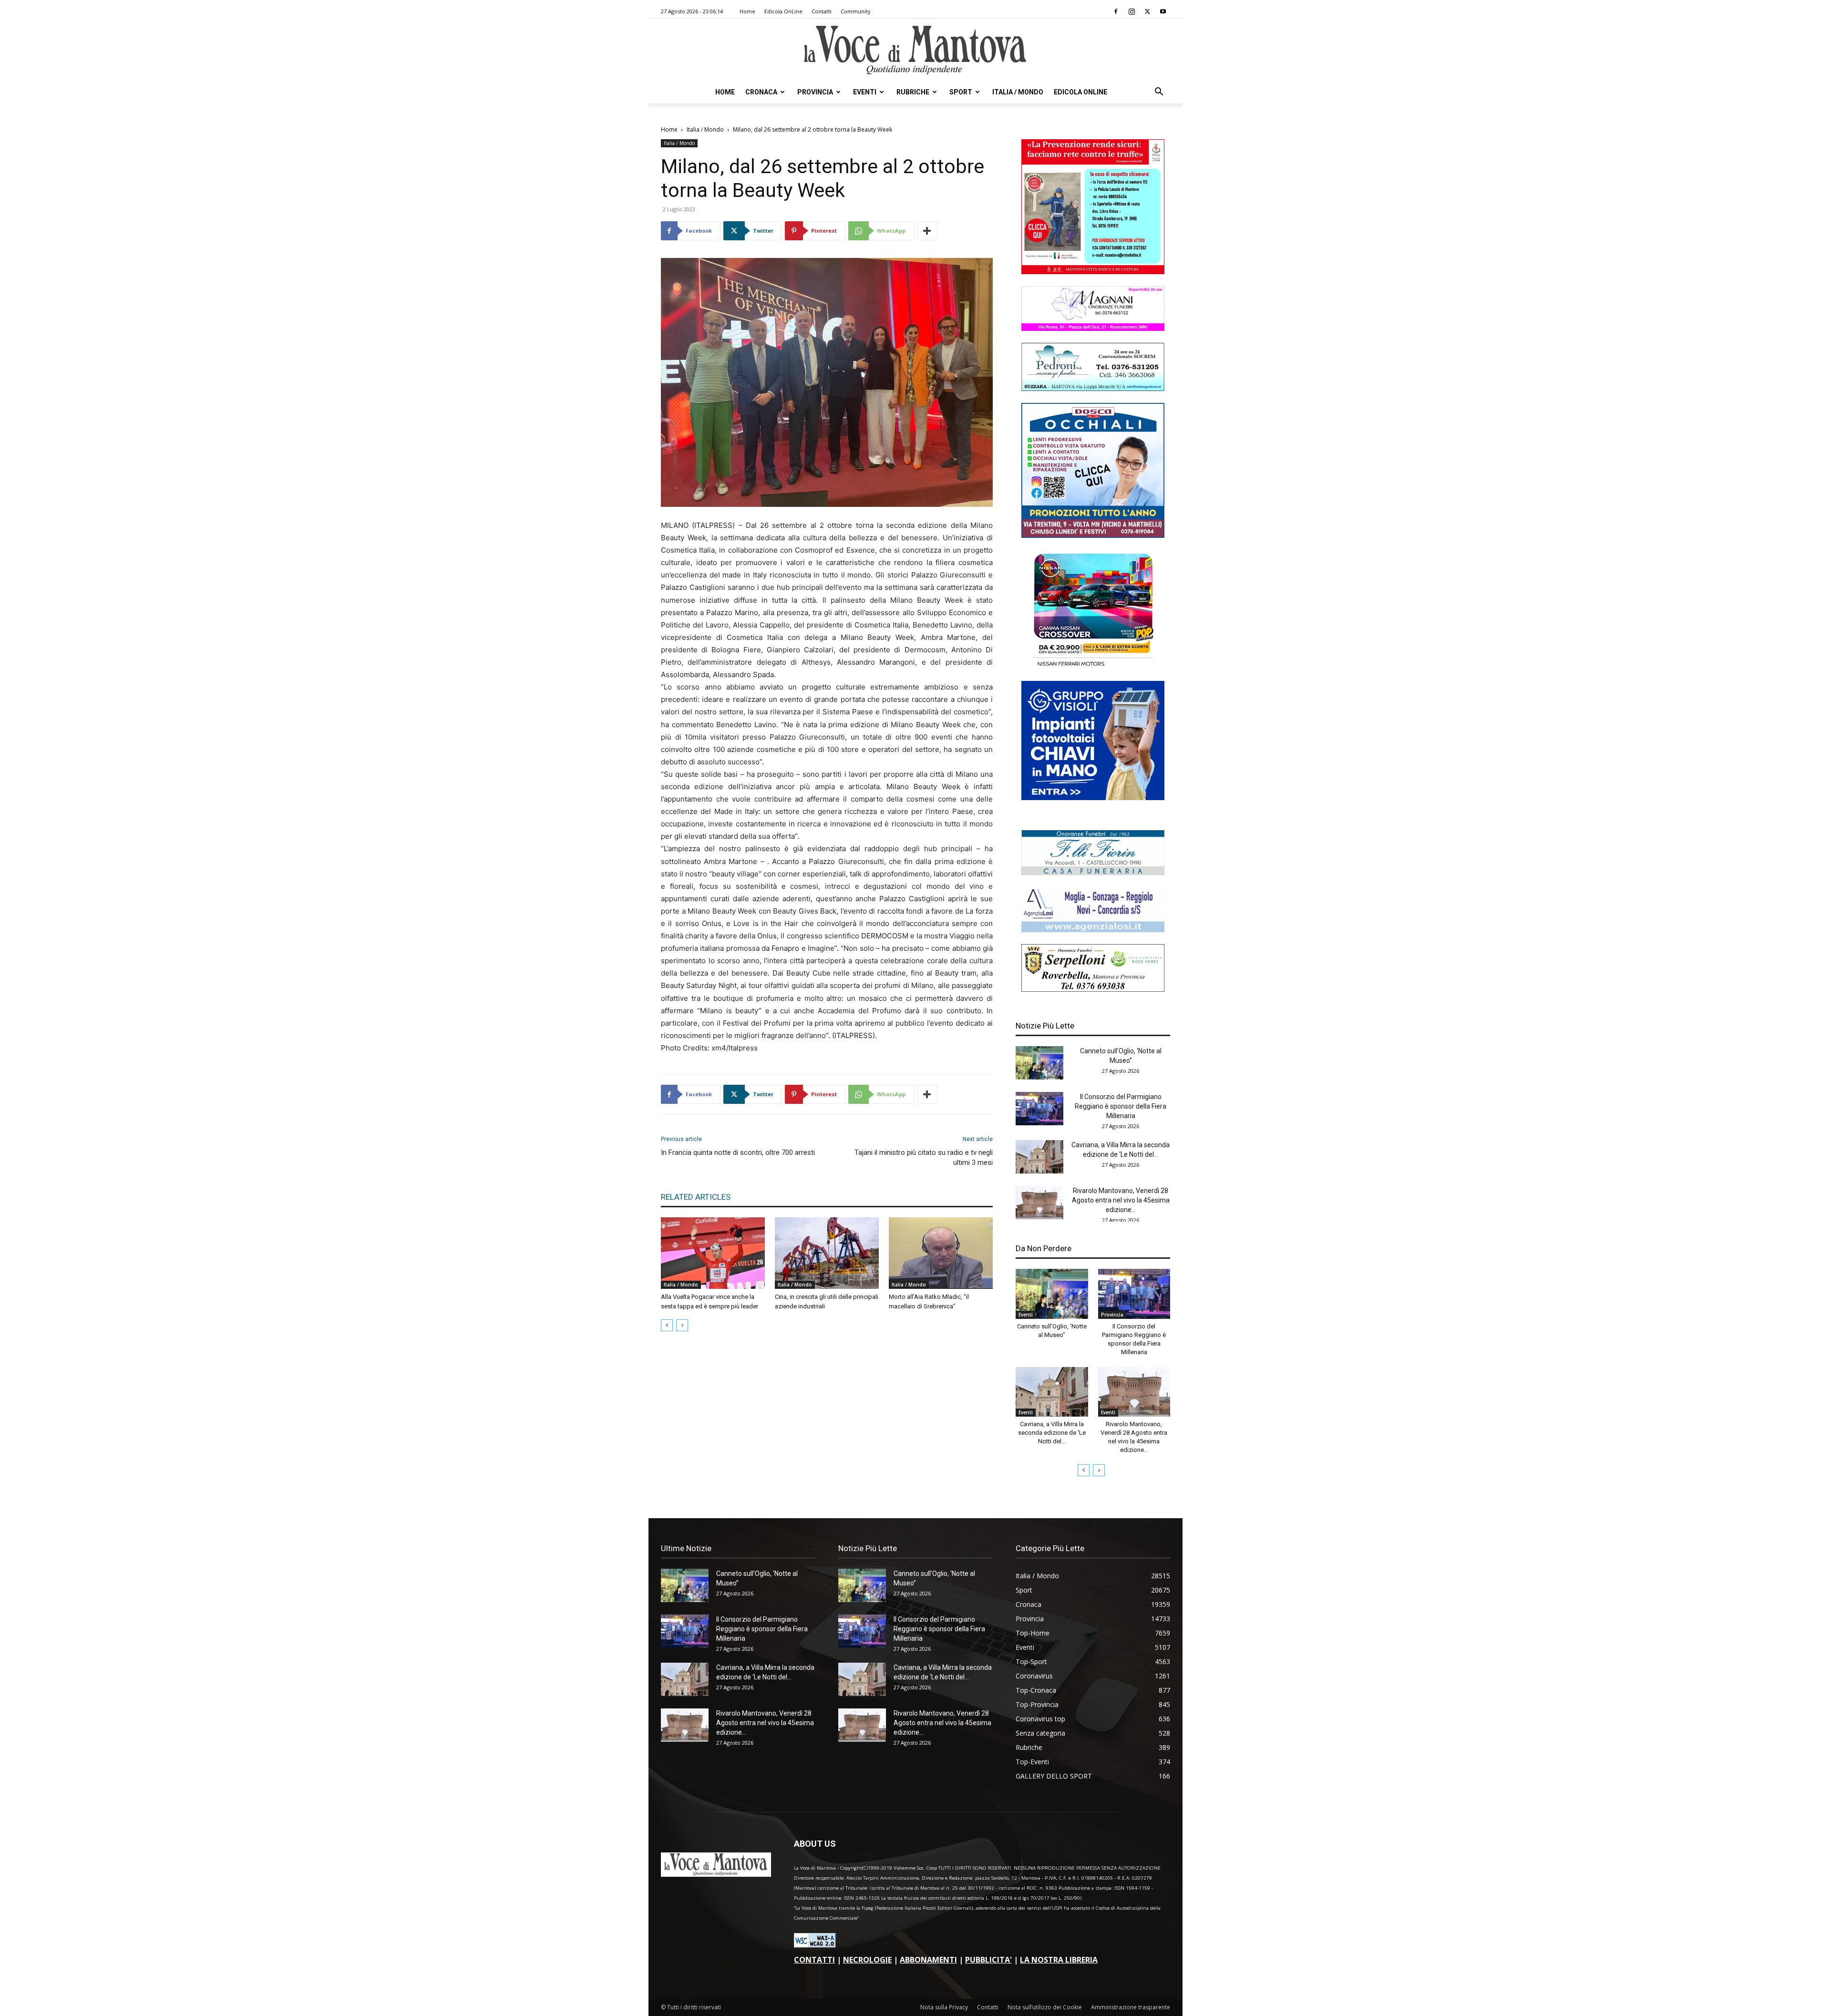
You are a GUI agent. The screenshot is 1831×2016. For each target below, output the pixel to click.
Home (747, 11)
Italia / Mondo (1018, 92)
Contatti (822, 11)
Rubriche (913, 92)
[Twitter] (1147, 11)
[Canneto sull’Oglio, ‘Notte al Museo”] (1039, 1063)
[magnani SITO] (1093, 328)
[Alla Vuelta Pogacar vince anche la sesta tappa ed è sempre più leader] (713, 1253)
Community (856, 11)
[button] (1159, 93)
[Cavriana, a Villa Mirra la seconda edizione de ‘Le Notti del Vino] (1039, 1157)
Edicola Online (1080, 92)
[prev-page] (667, 1325)
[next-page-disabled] (682, 1325)
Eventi (865, 92)
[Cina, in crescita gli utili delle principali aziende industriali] (827, 1253)
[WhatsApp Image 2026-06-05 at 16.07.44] (1093, 666)
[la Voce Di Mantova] (915, 50)
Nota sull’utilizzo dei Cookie (1045, 2007)
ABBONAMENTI (928, 1960)
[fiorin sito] (1093, 872)
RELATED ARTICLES (696, 1197)
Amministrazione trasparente (1131, 2007)
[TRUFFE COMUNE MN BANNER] (1093, 272)
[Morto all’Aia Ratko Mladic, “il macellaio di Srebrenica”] (941, 1253)
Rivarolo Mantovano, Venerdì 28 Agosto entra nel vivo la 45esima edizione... (1121, 1200)
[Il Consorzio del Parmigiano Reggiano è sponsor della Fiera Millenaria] (1039, 1109)
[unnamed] (1093, 930)
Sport (961, 92)
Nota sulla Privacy (944, 2007)
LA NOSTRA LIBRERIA (1059, 1960)
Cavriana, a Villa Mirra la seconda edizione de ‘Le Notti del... (1052, 1433)
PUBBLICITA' (988, 1960)
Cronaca (761, 92)
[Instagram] (1132, 11)
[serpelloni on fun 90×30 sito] (1093, 989)
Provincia (815, 92)
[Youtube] (1163, 11)
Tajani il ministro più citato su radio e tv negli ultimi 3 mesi (924, 1157)
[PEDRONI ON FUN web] (1093, 388)
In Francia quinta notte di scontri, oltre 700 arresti (738, 1152)
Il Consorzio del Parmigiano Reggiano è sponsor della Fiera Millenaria (1121, 1106)
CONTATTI (814, 1960)
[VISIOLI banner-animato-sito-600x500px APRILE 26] (1093, 797)
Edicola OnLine (783, 11)
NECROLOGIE (867, 1960)
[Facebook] (1116, 11)
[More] (927, 231)
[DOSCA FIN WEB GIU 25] (1093, 535)
